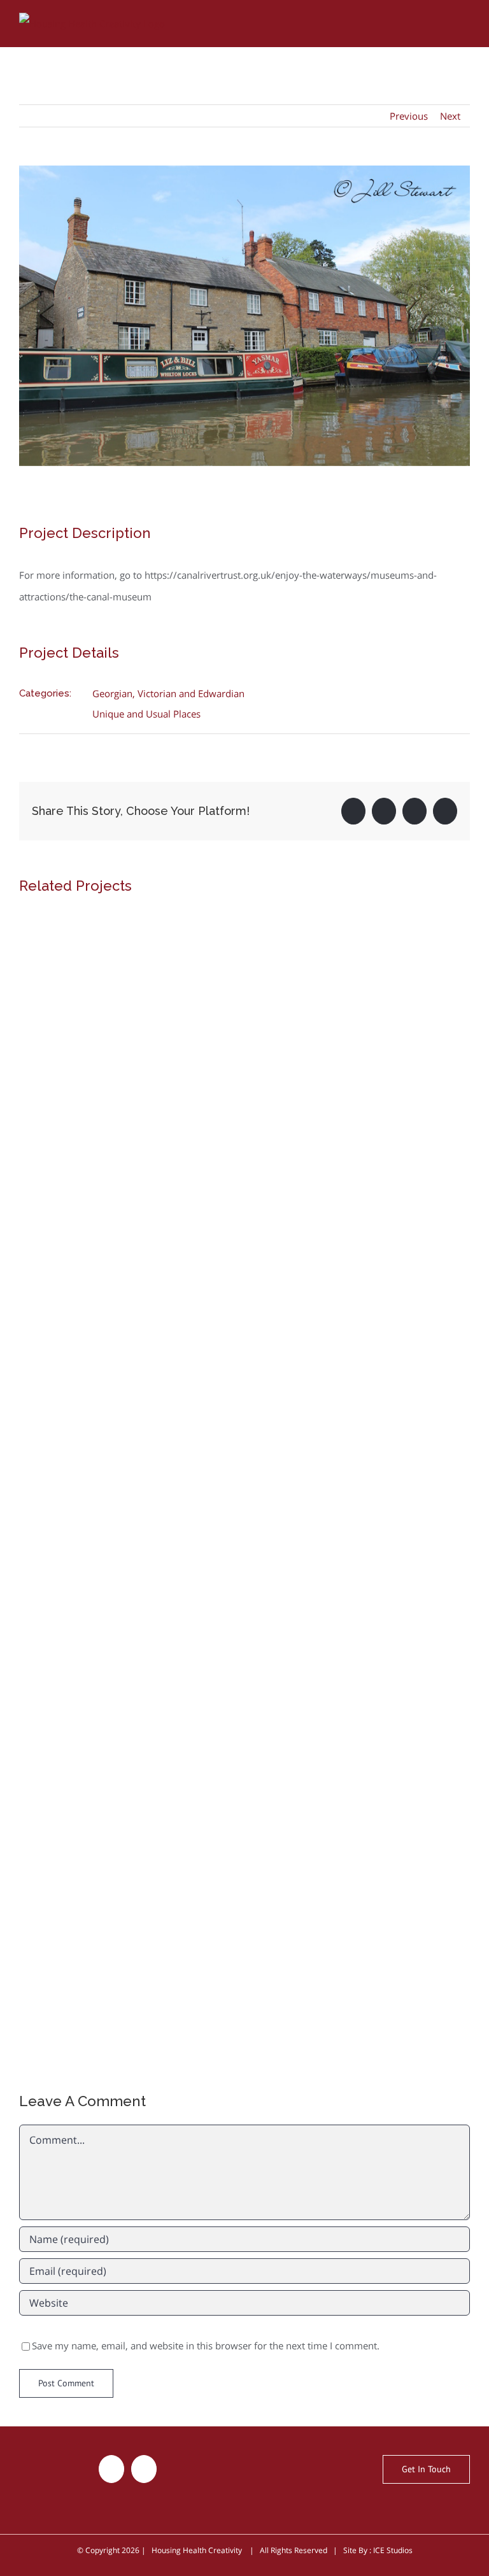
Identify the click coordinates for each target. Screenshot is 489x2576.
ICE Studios (393, 2550)
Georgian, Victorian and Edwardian (168, 693)
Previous (409, 116)
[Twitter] (111, 2469)
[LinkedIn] (144, 2469)
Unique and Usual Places (146, 714)
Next (450, 116)
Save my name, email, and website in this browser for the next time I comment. (206, 2346)
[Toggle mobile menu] (465, 21)
